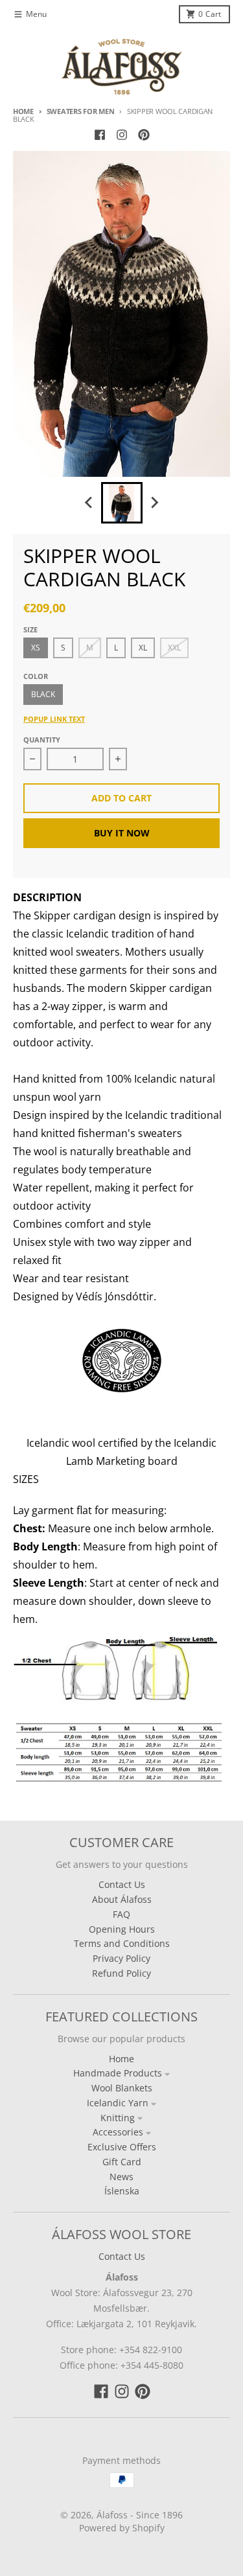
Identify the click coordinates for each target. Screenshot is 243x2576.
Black (43, 694)
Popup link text (54, 719)
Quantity (42, 740)
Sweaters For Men (80, 111)
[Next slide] (154, 503)
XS (36, 648)
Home (23, 111)
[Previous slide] (89, 503)
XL (143, 648)
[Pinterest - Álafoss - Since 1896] (144, 135)
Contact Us (122, 2256)
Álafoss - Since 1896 (140, 2515)
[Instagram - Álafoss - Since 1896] (122, 135)
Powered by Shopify (122, 2528)
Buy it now (122, 833)
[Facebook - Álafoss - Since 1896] (100, 135)
